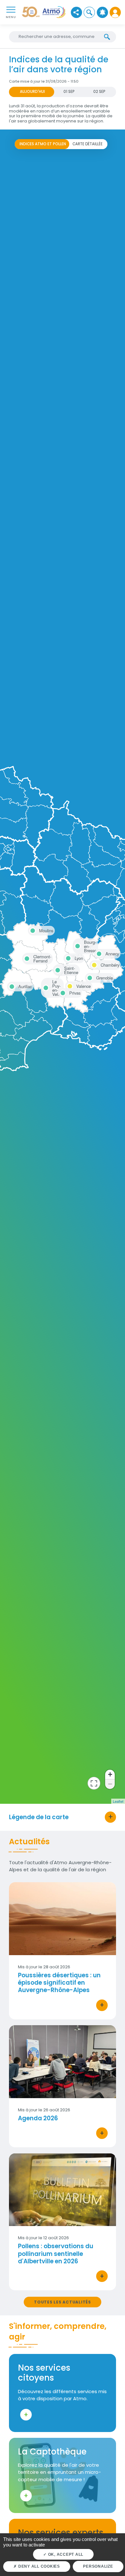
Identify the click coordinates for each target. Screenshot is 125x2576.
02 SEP (99, 92)
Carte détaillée (88, 144)
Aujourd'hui (32, 92)
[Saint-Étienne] (57, 968)
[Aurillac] (11, 986)
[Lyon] (67, 957)
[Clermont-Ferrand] (26, 957)
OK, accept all (65, 2554)
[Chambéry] (93, 964)
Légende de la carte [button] (39, 1817)
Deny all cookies (38, 2566)
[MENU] (11, 9)
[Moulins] (32, 930)
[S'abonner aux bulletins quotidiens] (102, 12)
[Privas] (62, 992)
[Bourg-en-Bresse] (77, 942)
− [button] (110, 1784)
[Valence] (69, 985)
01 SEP (69, 92)
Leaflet (118, 1801)
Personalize (98, 2566)
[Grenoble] (89, 977)
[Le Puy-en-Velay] (45, 982)
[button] (89, 12)
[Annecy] (98, 953)
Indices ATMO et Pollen (43, 144)
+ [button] (110, 1774)
